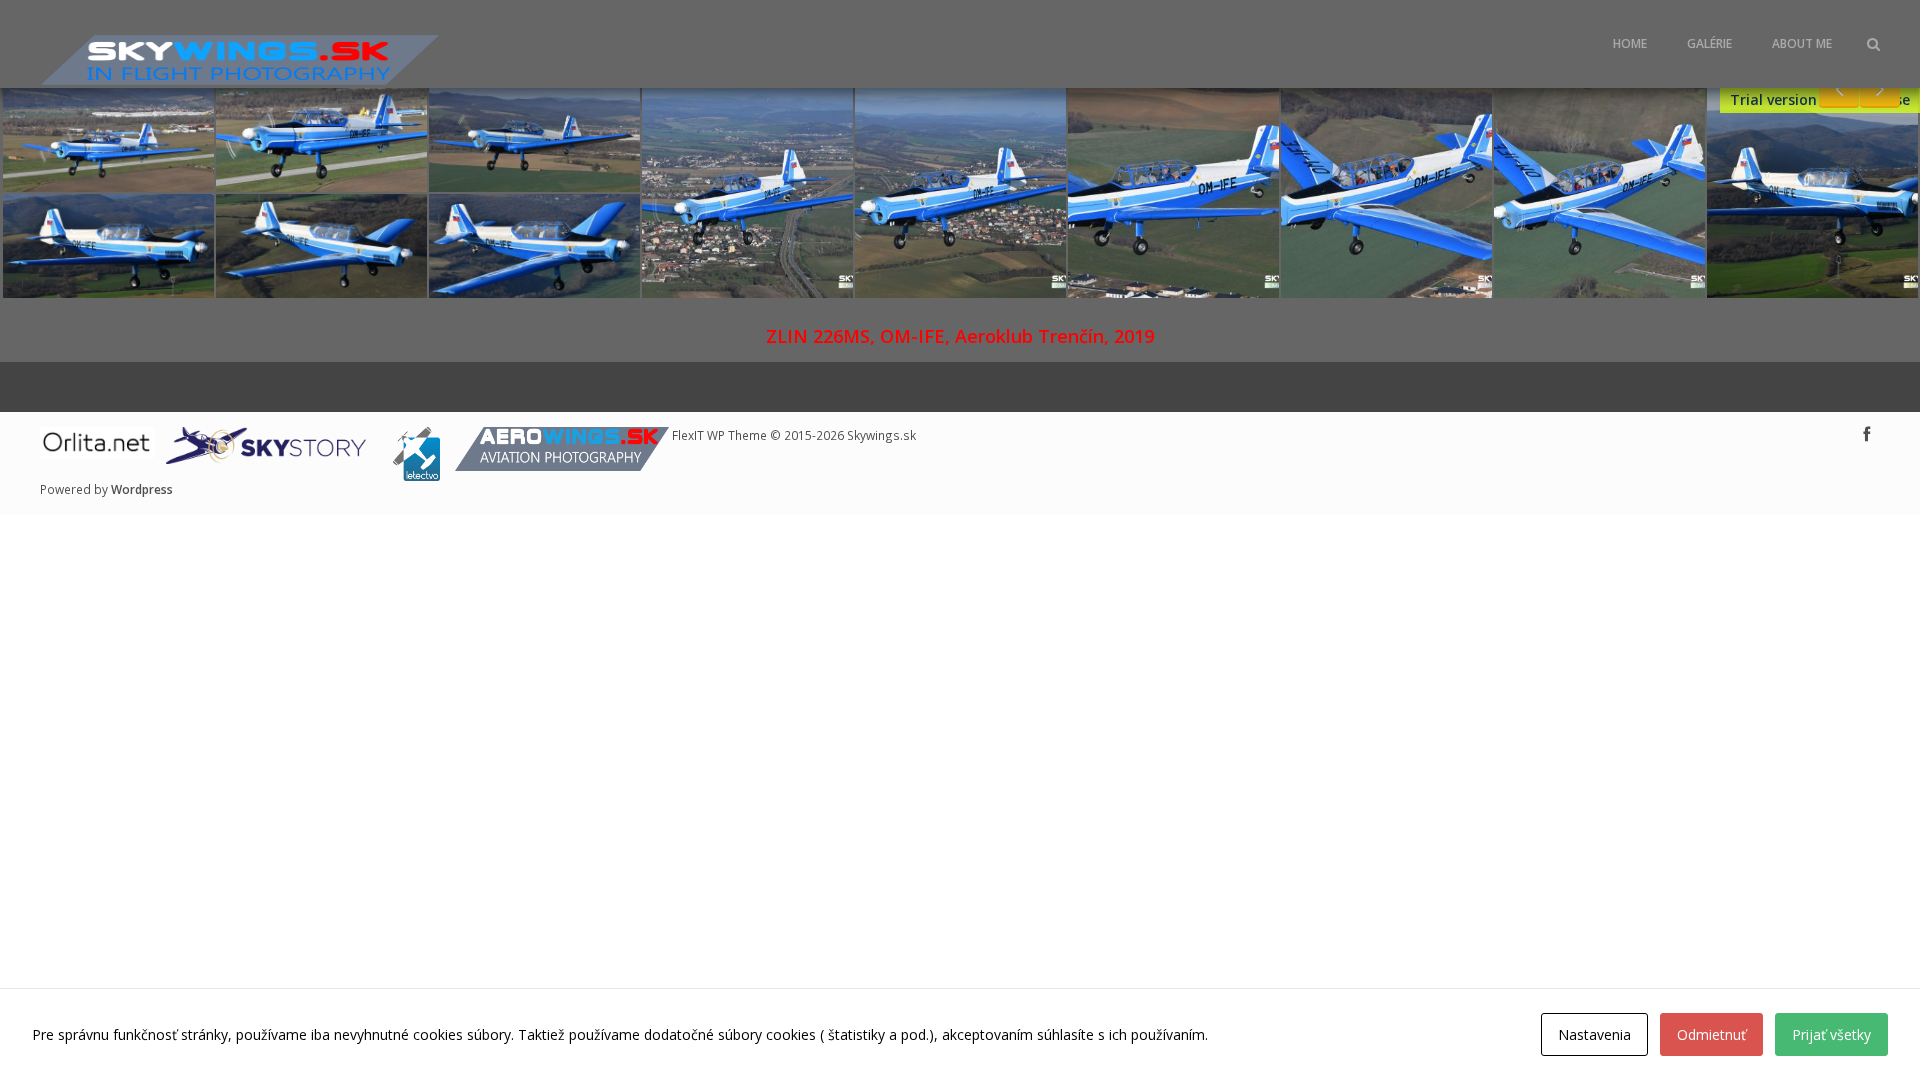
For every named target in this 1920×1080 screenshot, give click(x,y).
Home (1630, 43)
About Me (1802, 43)
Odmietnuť (1711, 1034)
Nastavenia (1594, 1034)
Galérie (1709, 43)
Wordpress (142, 489)
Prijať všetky (1831, 1034)
